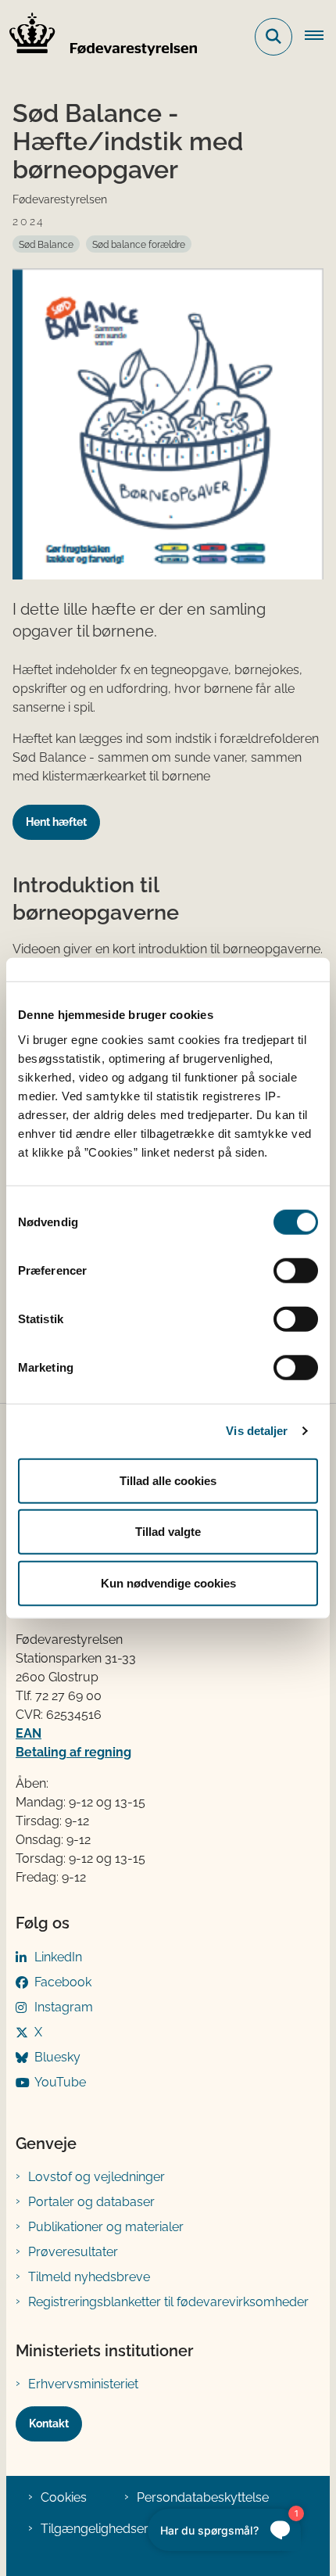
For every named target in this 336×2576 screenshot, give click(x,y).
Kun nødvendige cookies (168, 1582)
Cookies (64, 2497)
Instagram (64, 2007)
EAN (29, 1733)
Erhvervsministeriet (83, 2384)
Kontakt (49, 2424)
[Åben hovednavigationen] (320, 37)
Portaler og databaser (91, 2202)
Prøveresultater (73, 2252)
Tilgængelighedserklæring (116, 2529)
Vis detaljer (257, 1431)
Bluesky (57, 2057)
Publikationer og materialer (106, 2227)
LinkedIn (58, 1957)
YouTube (60, 2082)
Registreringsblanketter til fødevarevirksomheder (168, 2302)
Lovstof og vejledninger (97, 2177)
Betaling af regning (73, 1752)
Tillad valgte (168, 1532)
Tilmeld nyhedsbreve (89, 2277)
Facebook (63, 1982)
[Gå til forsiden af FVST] (98, 37)
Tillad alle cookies (168, 1480)
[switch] (296, 1270)
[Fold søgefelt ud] (273, 37)
